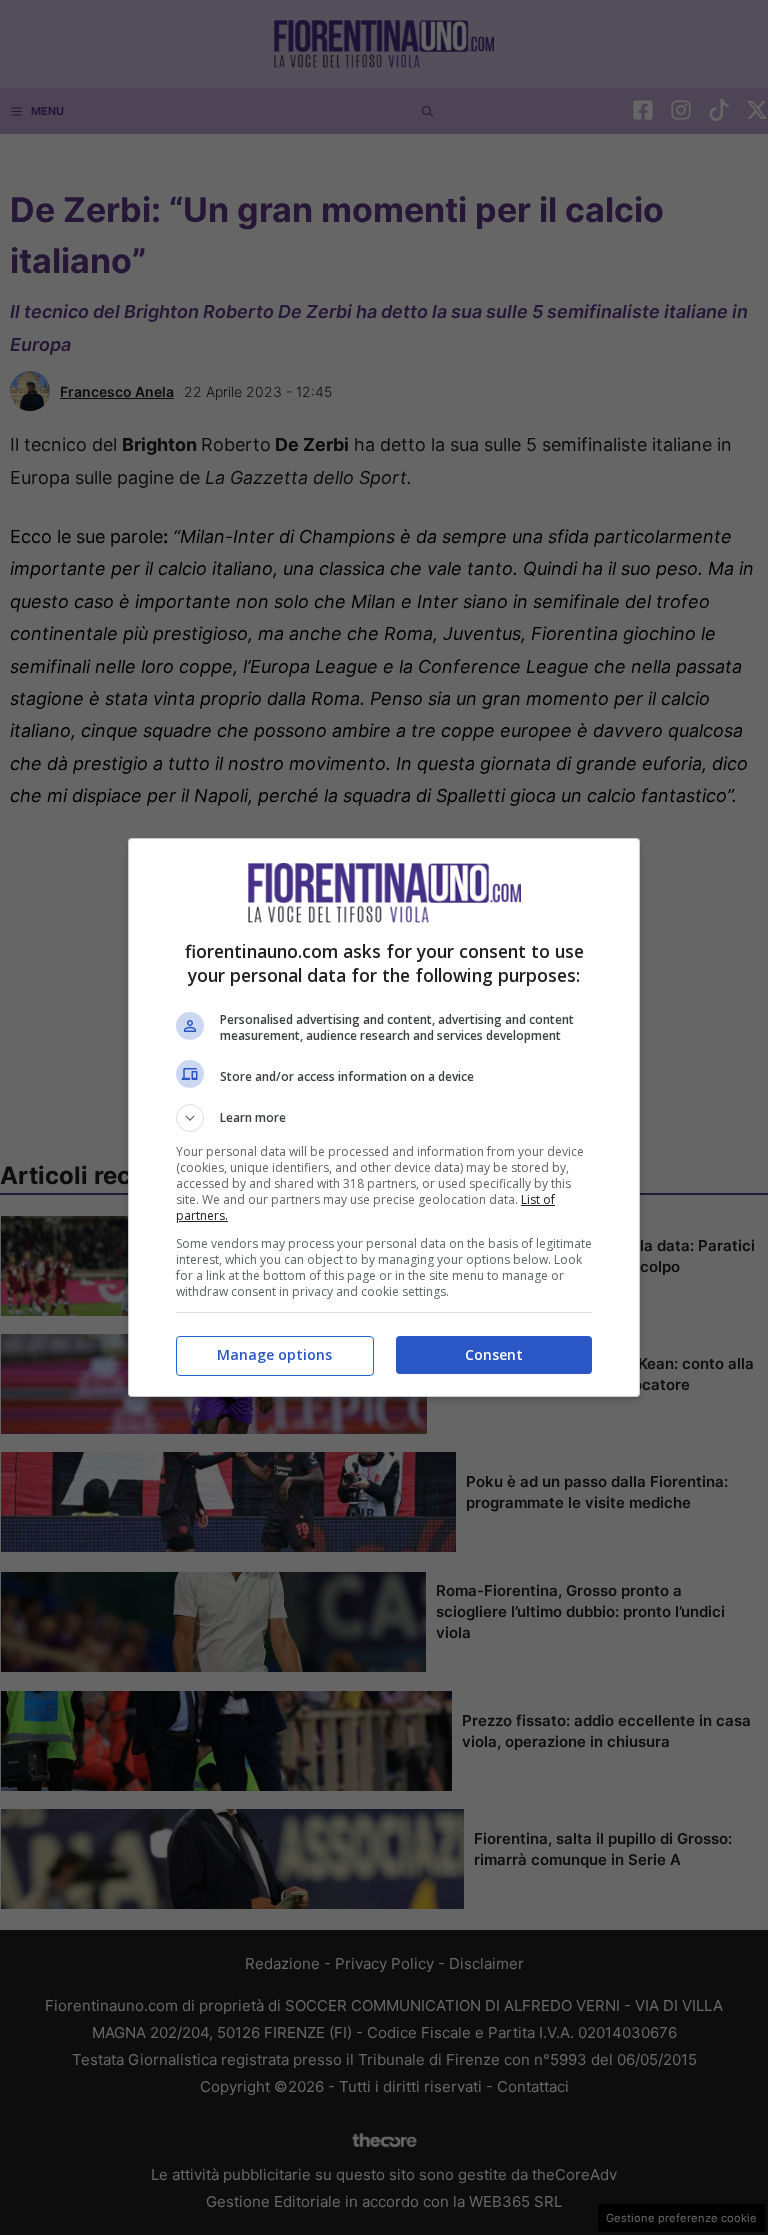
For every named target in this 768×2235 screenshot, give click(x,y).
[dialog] (384, 1117)
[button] (384, 1118)
